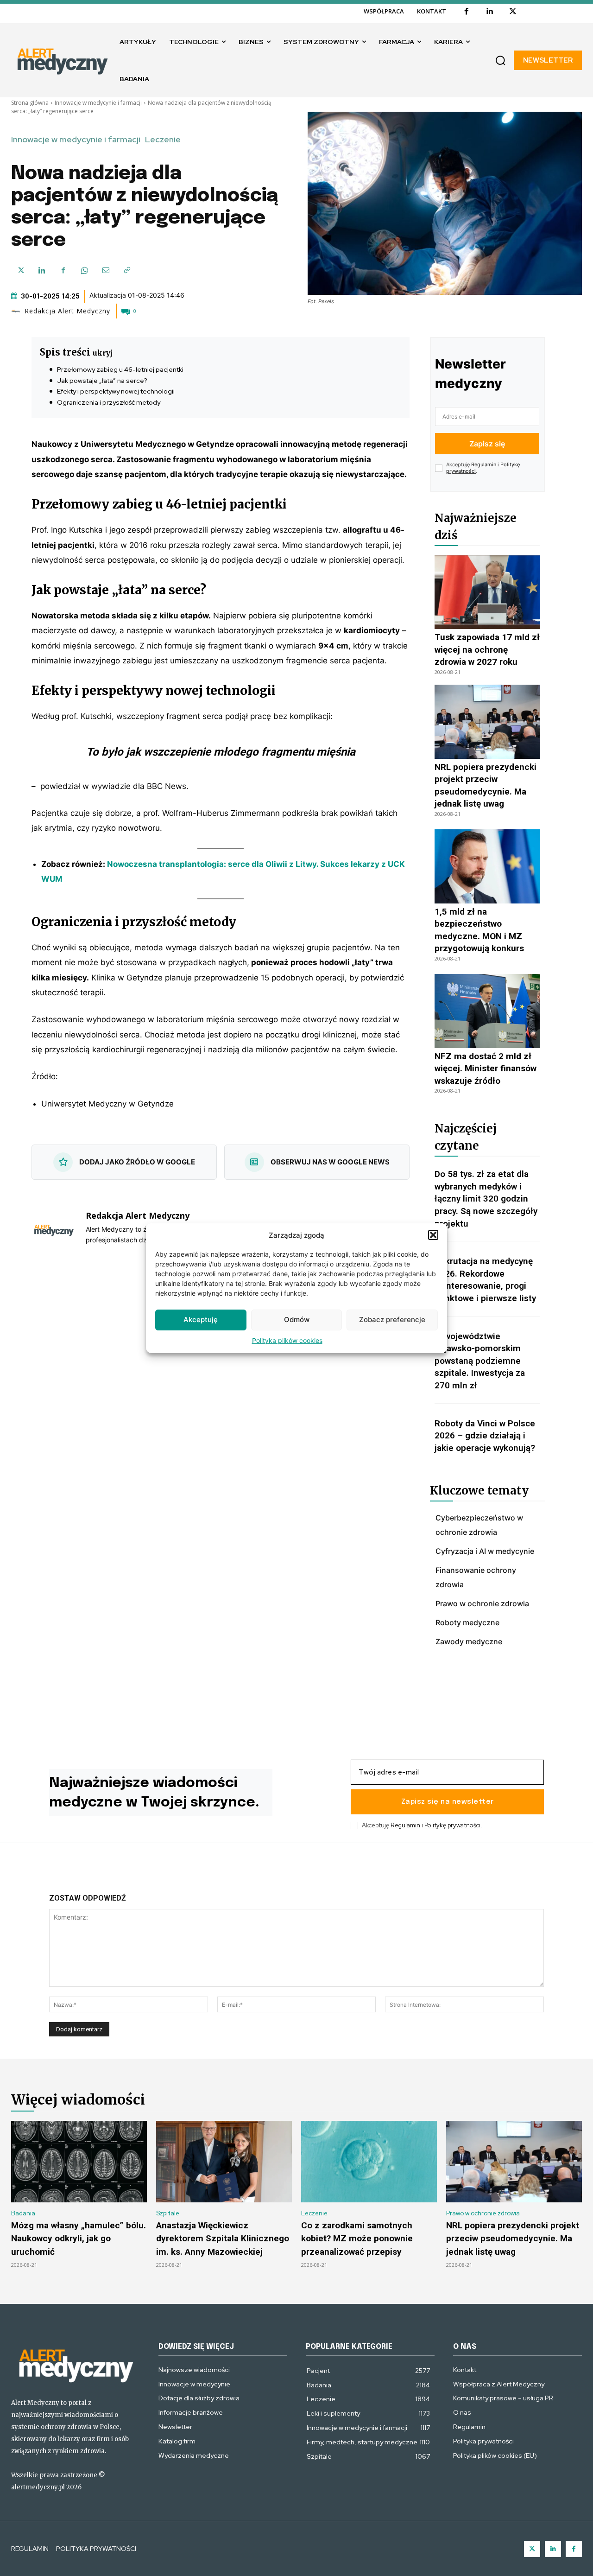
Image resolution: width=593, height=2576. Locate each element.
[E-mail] (106, 270)
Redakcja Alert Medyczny (67, 311)
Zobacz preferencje (392, 1320)
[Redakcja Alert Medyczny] (17, 311)
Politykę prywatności (452, 1825)
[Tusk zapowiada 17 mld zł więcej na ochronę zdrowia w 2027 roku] (487, 592)
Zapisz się (487, 444)
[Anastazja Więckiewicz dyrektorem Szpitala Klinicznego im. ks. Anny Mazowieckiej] (224, 2162)
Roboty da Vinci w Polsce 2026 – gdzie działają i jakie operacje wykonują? (485, 1436)
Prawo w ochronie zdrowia (483, 2213)
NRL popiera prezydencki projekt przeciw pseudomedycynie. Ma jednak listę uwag (513, 2239)
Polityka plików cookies (287, 1340)
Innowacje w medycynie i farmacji (98, 103)
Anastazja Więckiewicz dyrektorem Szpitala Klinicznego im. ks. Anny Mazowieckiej (223, 2239)
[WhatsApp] (84, 270)
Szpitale (168, 2213)
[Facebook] (467, 12)
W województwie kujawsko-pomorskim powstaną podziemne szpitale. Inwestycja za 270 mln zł (480, 1361)
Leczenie (163, 140)
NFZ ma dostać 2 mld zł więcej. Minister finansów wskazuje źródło (486, 1069)
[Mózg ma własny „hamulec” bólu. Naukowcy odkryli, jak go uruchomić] (79, 2162)
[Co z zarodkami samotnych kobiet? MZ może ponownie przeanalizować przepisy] (369, 2162)
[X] (513, 12)
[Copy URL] (127, 270)
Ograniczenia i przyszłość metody (109, 402)
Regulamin (484, 464)
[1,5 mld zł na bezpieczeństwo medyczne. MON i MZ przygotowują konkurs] (487, 866)
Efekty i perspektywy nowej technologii (116, 391)
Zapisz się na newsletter (448, 1802)
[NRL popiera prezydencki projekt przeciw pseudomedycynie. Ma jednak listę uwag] (487, 722)
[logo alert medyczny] (76, 2364)
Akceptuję (201, 1320)
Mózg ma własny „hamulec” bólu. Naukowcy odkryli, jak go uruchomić (79, 2239)
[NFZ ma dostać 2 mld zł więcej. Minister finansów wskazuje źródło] (487, 1011)
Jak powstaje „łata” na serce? (102, 381)
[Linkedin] (490, 12)
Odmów (297, 1320)
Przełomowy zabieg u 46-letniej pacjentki (120, 369)
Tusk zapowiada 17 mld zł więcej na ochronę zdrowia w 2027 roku (487, 649)
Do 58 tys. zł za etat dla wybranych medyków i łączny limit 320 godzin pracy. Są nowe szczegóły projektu (486, 1199)
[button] (433, 1235)
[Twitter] (532, 2549)
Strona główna (30, 103)
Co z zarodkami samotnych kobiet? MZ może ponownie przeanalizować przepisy (357, 2239)
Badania (23, 2213)
